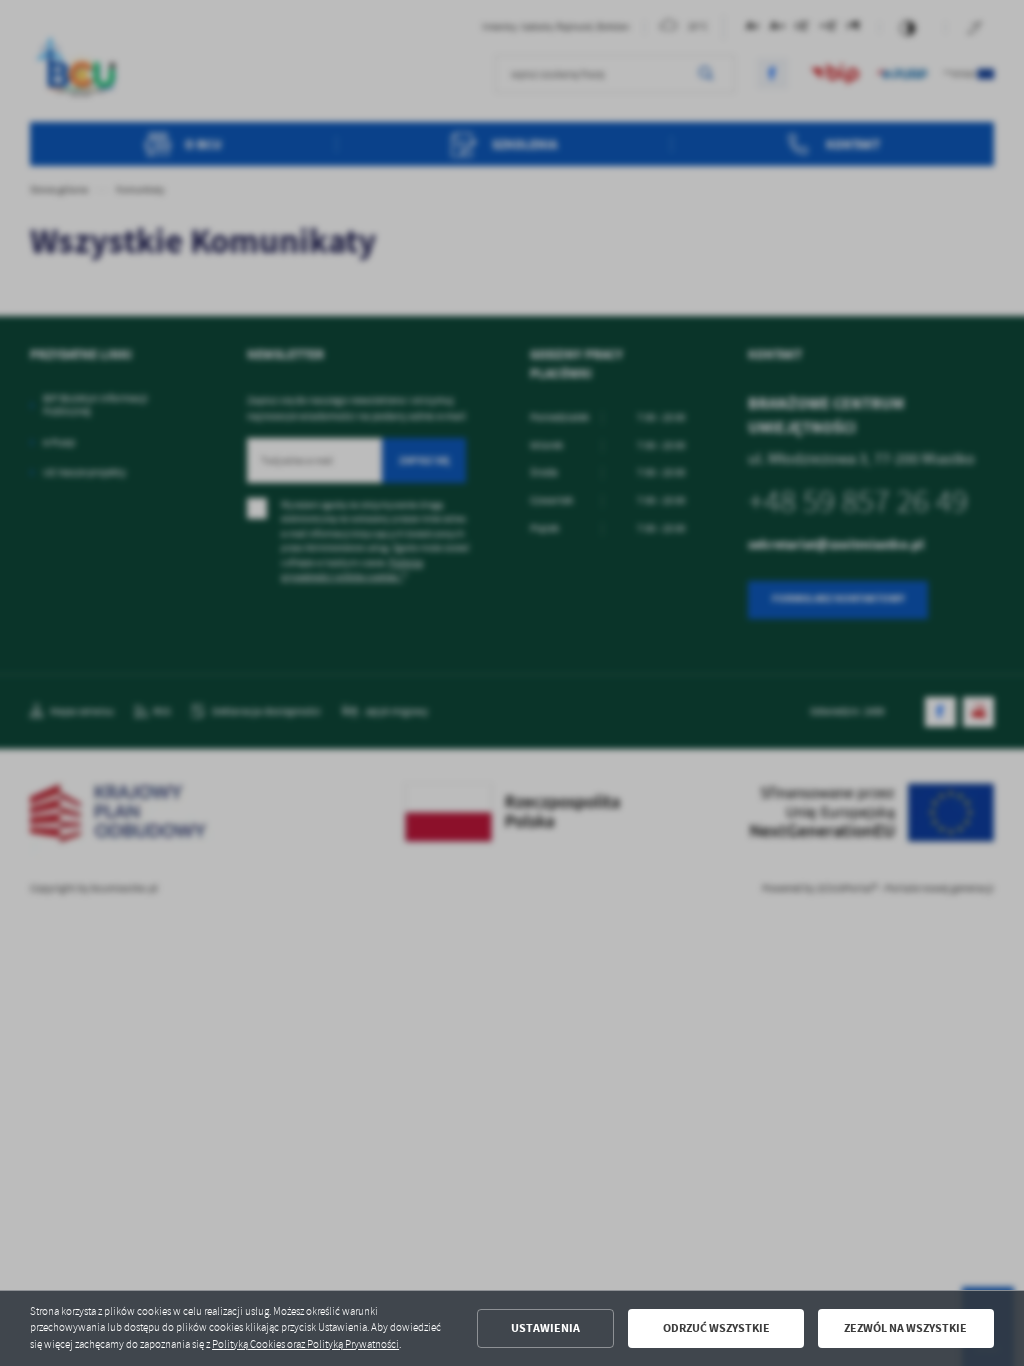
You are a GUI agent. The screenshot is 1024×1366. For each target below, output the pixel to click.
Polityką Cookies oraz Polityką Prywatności (305, 1344)
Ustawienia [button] (545, 1328)
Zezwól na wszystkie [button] (905, 1328)
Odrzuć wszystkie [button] (716, 1328)
